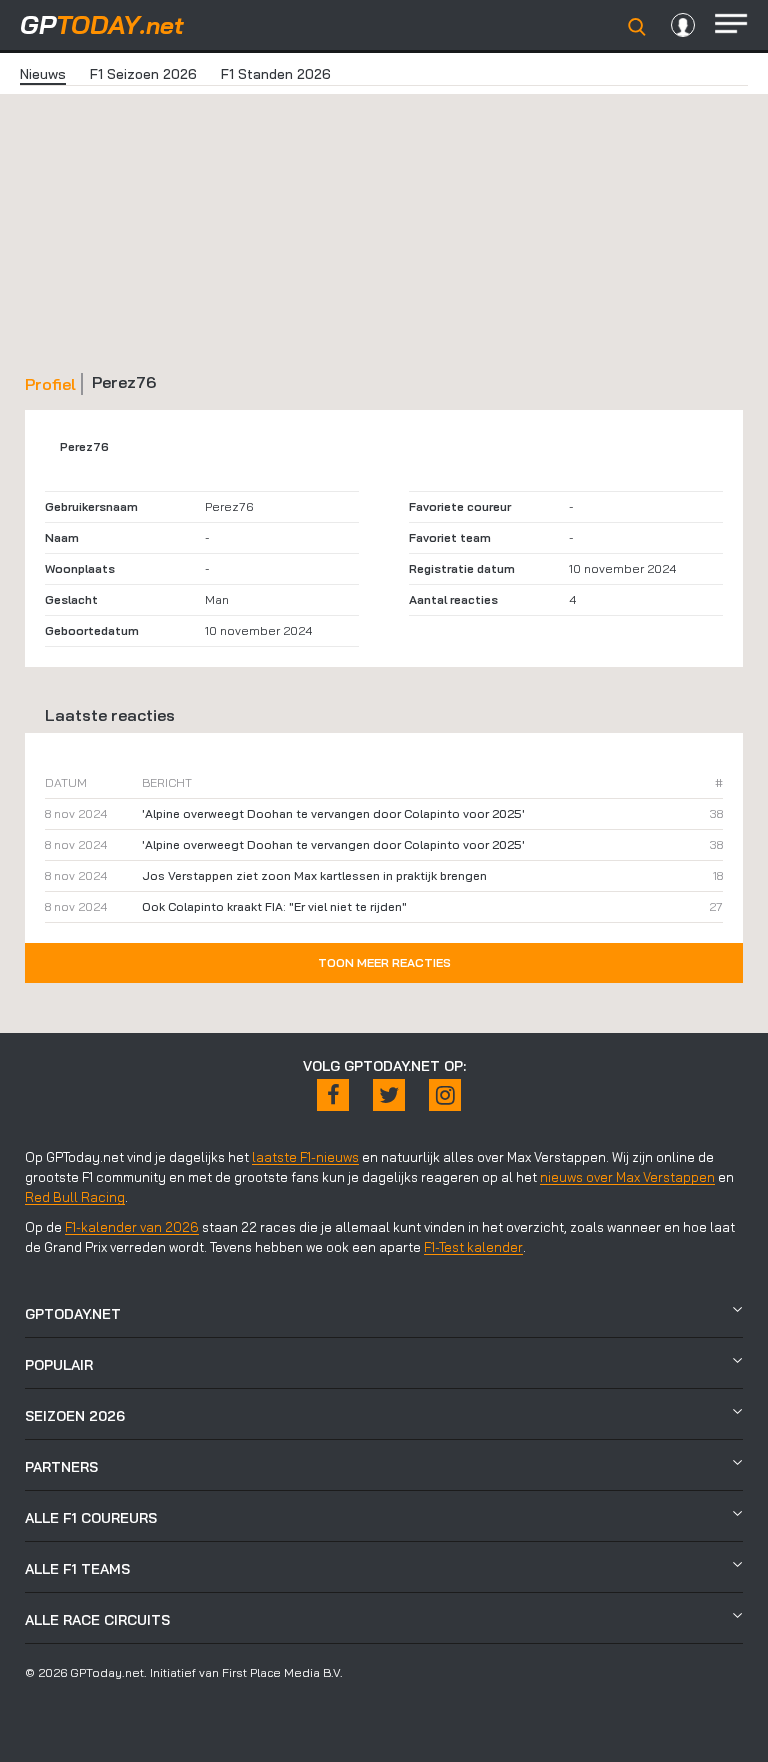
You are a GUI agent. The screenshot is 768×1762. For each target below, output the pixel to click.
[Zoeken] (637, 27)
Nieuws (43, 74)
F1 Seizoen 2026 (143, 74)
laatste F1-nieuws (305, 1157)
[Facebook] (333, 1095)
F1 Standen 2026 (276, 74)
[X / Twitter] (389, 1095)
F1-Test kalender (473, 1247)
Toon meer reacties (384, 962)
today (102, 24)
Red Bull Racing (75, 1197)
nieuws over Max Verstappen (627, 1177)
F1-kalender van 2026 (132, 1227)
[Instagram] (445, 1095)
